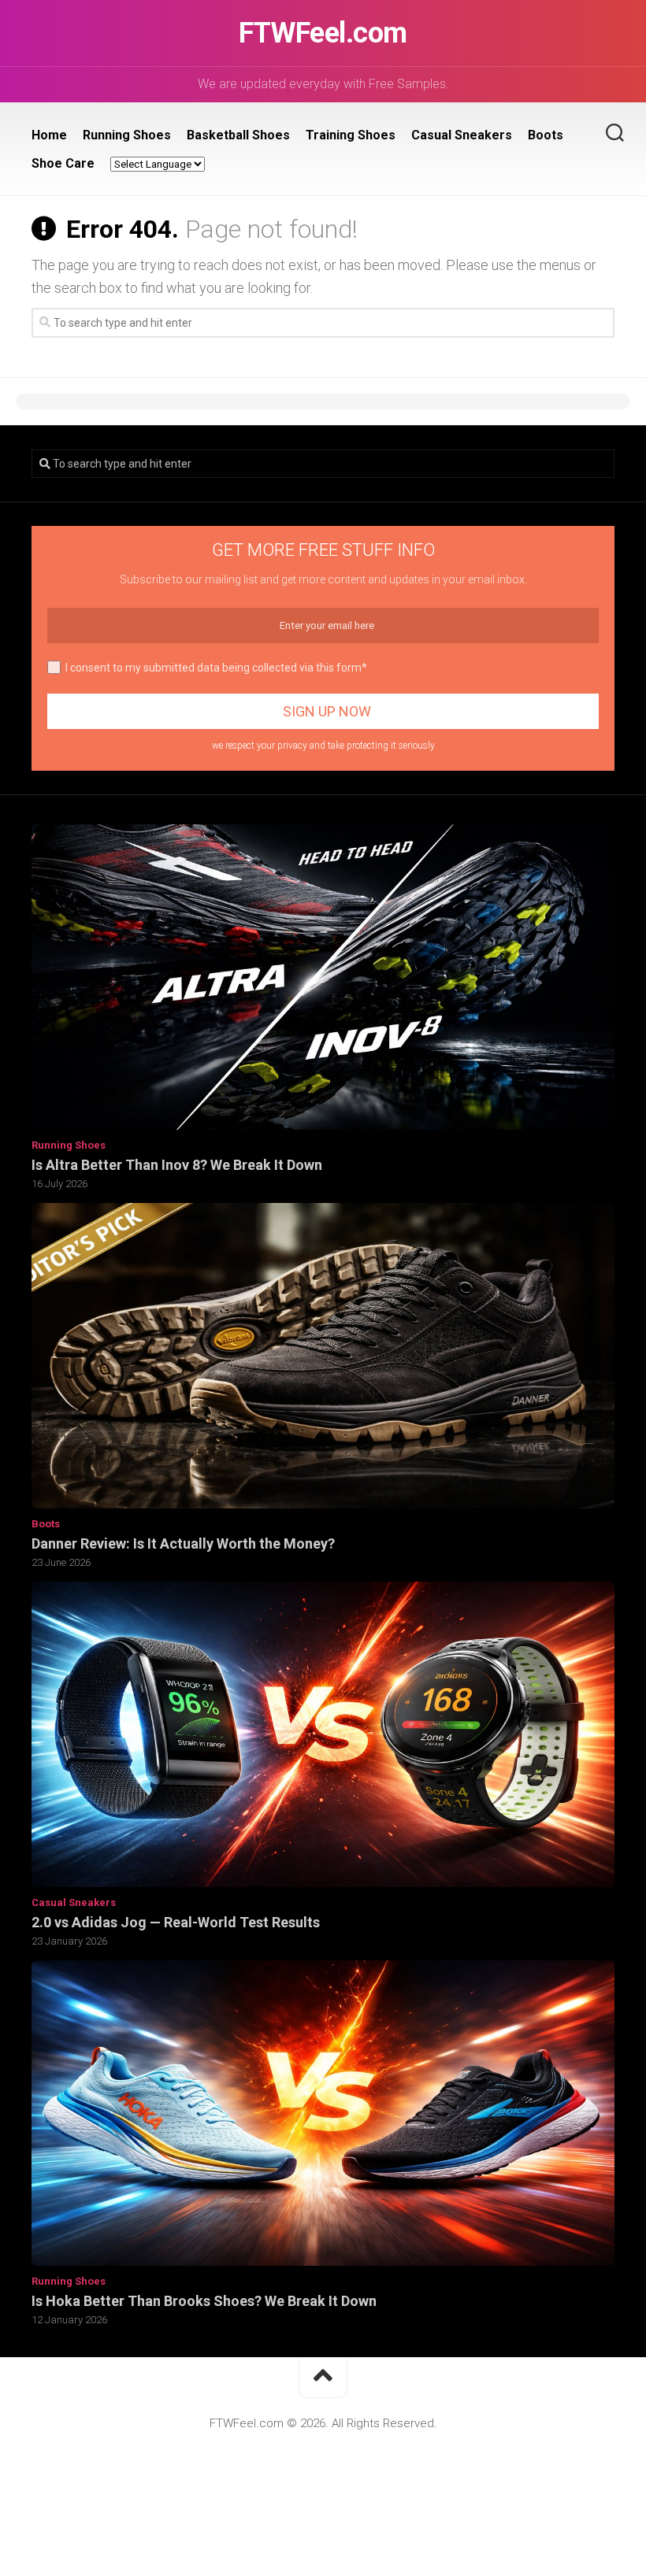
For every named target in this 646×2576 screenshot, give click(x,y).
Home (49, 135)
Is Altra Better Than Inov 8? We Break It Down (177, 1165)
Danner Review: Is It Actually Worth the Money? (183, 1543)
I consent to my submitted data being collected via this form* (216, 668)
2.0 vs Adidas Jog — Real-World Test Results (176, 1922)
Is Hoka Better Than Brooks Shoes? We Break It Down (204, 2301)
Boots (546, 135)
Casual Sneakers (462, 135)
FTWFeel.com (323, 33)
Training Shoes (351, 135)
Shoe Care (63, 163)
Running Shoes (127, 135)
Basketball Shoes (238, 135)
